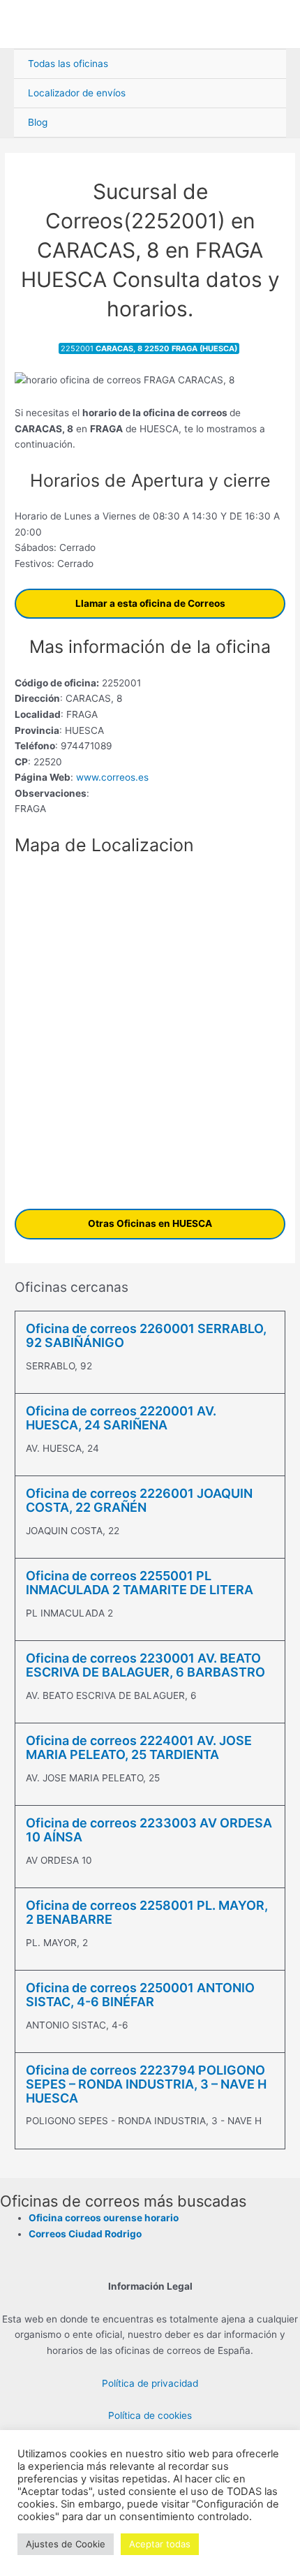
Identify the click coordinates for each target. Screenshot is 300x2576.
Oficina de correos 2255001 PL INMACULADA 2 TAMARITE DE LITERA (140, 1583)
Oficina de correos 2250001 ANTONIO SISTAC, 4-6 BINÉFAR (140, 1995)
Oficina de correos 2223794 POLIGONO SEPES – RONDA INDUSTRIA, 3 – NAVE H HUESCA (146, 2084)
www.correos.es (111, 777)
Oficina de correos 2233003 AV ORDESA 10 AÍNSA (149, 1830)
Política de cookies (150, 2415)
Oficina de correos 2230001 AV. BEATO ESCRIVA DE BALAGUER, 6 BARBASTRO (145, 1665)
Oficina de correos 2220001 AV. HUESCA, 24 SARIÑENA (121, 1418)
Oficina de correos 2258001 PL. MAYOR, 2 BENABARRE (147, 1912)
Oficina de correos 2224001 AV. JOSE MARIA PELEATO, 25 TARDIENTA (139, 1747)
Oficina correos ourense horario (104, 2218)
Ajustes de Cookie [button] (66, 2544)
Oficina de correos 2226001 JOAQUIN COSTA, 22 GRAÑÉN (139, 1500)
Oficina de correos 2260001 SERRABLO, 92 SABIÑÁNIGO (146, 1335)
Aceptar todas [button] (160, 2544)
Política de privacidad (150, 2383)
